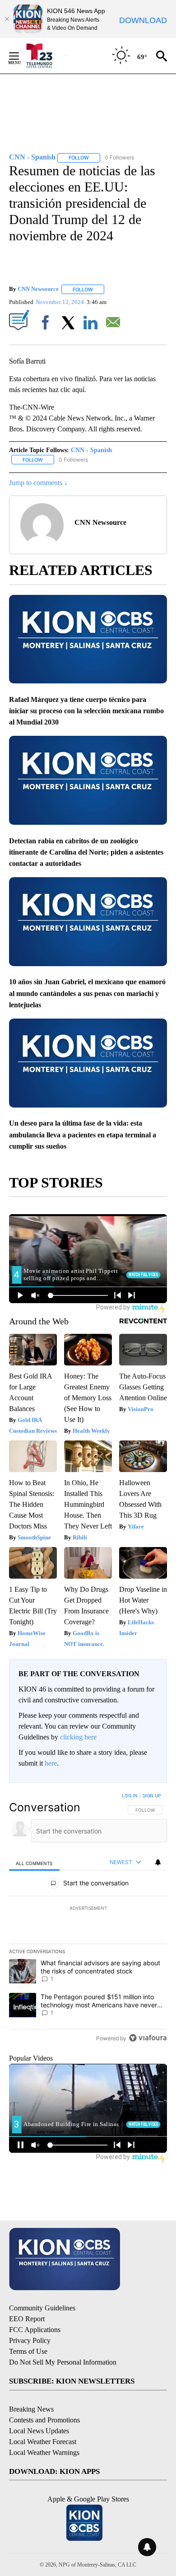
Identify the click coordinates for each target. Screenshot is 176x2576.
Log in (130, 1795)
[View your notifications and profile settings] (158, 1862)
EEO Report (27, 2319)
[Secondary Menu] (21, 56)
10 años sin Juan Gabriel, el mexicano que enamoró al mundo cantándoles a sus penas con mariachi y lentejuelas (87, 993)
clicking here (78, 1737)
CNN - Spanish (91, 450)
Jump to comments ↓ (38, 483)
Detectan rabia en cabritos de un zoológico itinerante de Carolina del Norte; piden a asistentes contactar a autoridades (86, 852)
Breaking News (31, 2409)
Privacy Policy (30, 2340)
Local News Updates (39, 2431)
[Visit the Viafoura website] (148, 2038)
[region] (88, 1919)
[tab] (34, 1863)
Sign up (152, 1795)
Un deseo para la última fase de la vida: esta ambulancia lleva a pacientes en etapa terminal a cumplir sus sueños (83, 1135)
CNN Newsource (38, 289)
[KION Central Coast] (45, 56)
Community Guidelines (42, 2308)
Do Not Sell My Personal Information (63, 2362)
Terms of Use (28, 2351)
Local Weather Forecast (43, 2442)
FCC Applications (35, 2330)
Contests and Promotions (44, 2420)
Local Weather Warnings (44, 2452)
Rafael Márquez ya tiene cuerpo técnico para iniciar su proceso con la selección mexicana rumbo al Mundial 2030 (86, 711)
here (51, 1763)
